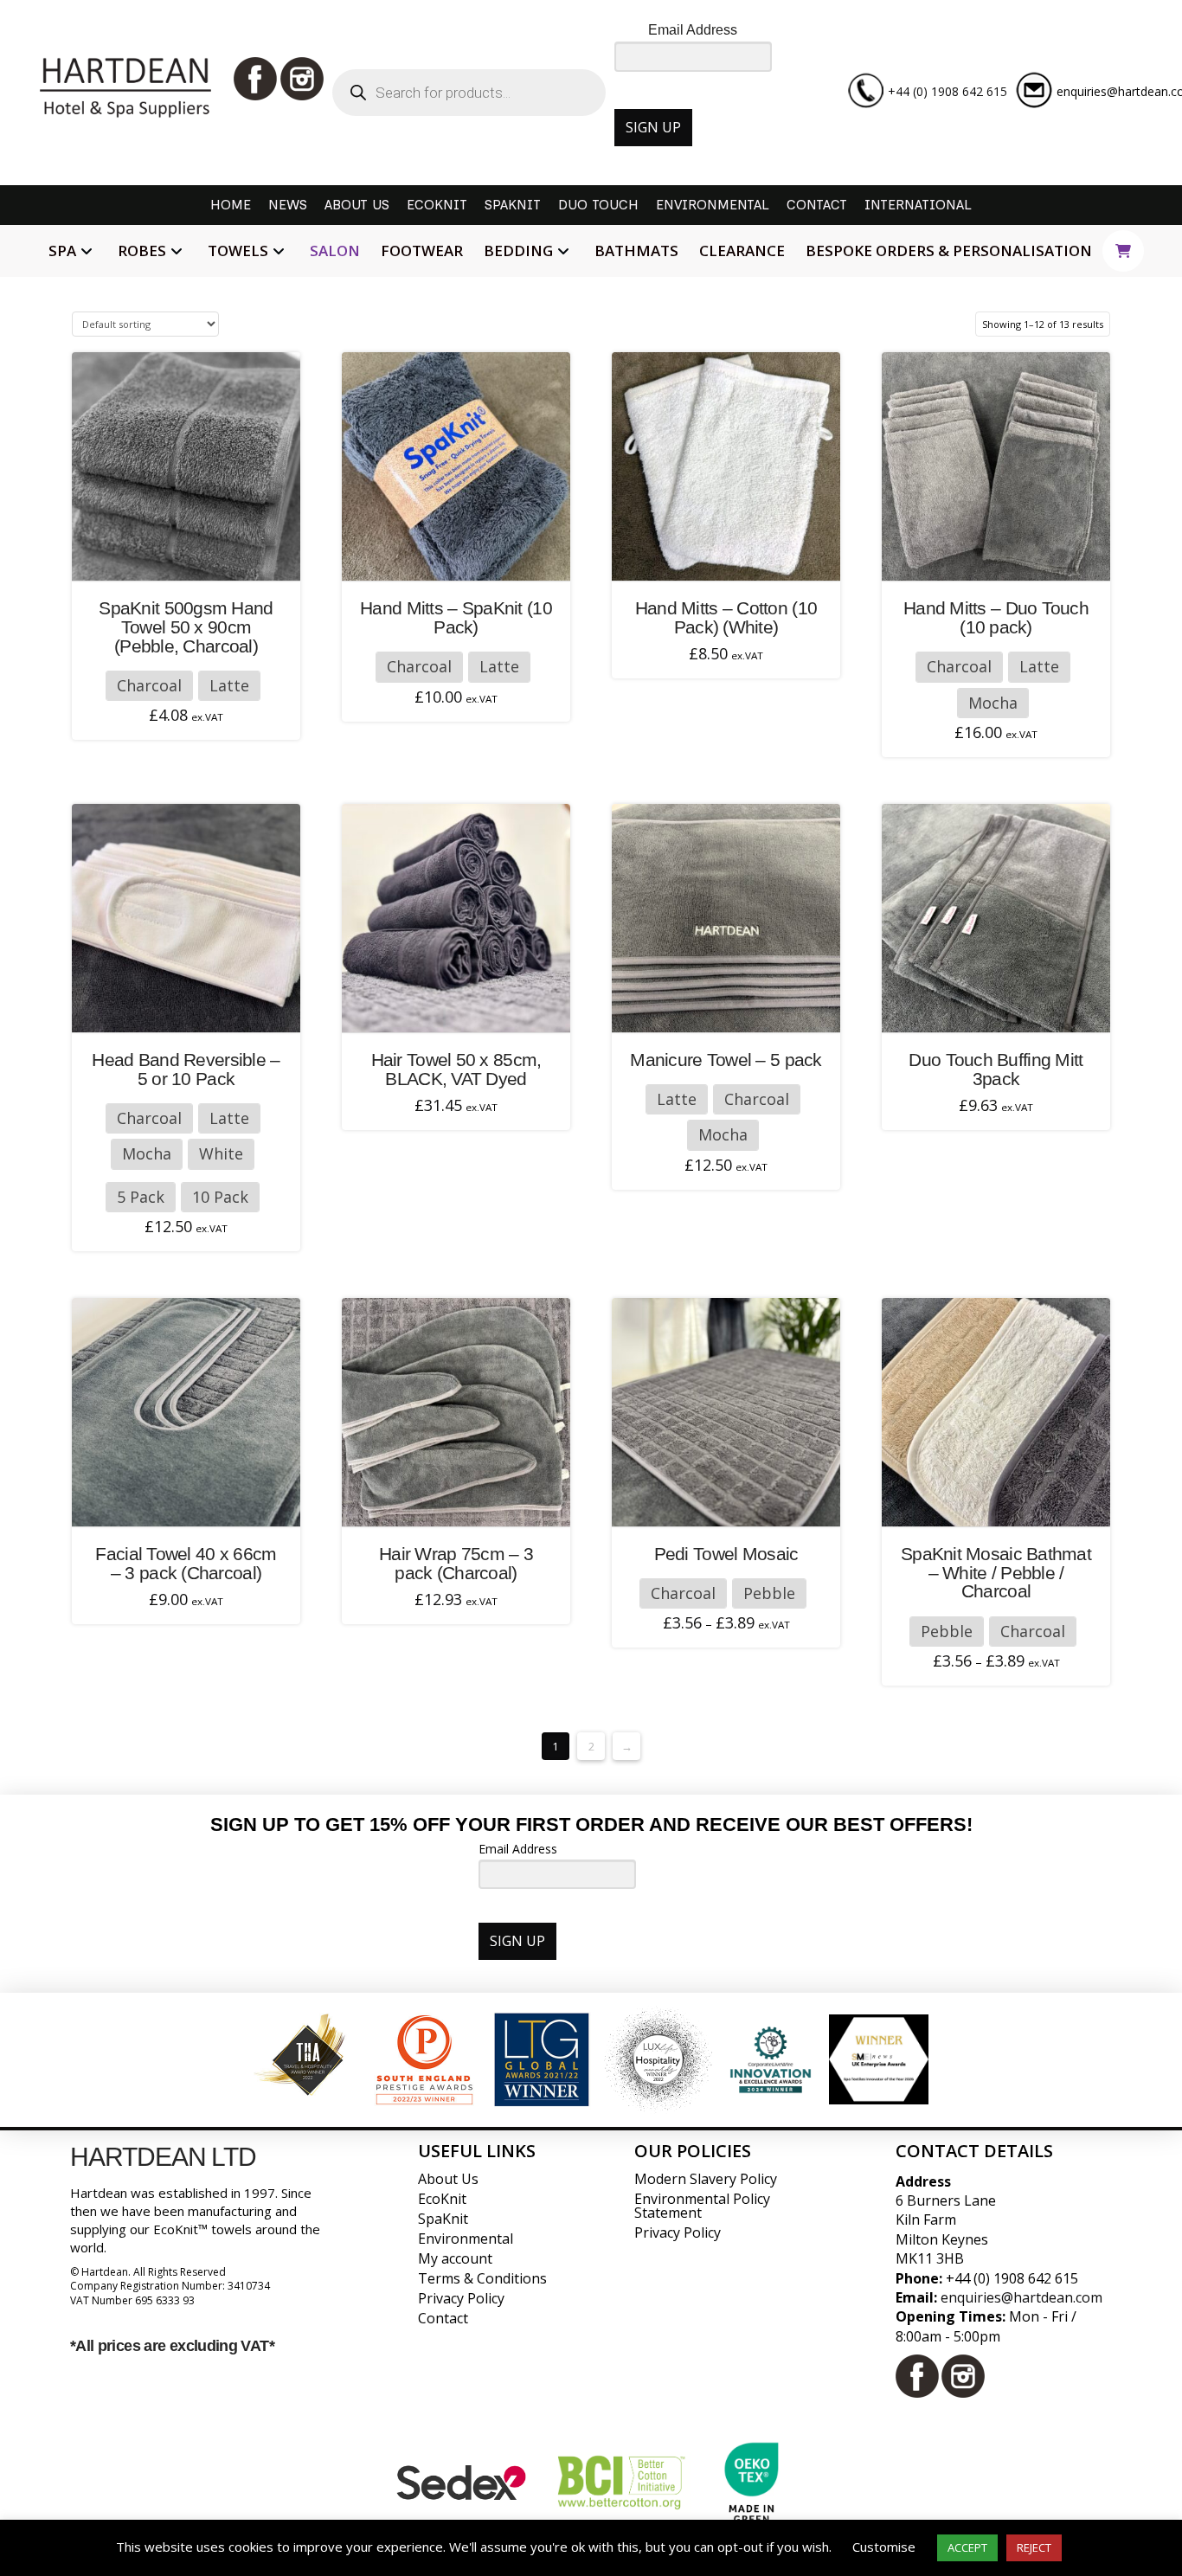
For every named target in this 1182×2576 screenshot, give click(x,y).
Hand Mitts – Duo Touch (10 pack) (996, 617)
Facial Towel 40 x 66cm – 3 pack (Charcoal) (186, 1563)
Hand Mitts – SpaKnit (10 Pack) (456, 617)
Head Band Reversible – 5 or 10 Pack (186, 1069)
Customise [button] (884, 2547)
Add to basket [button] (733, 557)
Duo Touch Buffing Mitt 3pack (996, 1069)
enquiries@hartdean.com (1021, 2297)
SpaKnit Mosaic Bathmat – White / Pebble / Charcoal (996, 1573)
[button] (1123, 251)
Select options (191, 557)
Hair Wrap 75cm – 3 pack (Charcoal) (456, 1563)
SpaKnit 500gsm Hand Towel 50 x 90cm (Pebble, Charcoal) (186, 627)
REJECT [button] (1034, 2547)
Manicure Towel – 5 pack (726, 1060)
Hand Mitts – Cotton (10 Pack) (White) (726, 617)
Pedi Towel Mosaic (726, 1554)
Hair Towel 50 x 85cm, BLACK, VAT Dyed (456, 1069)
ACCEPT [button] (967, 2547)
